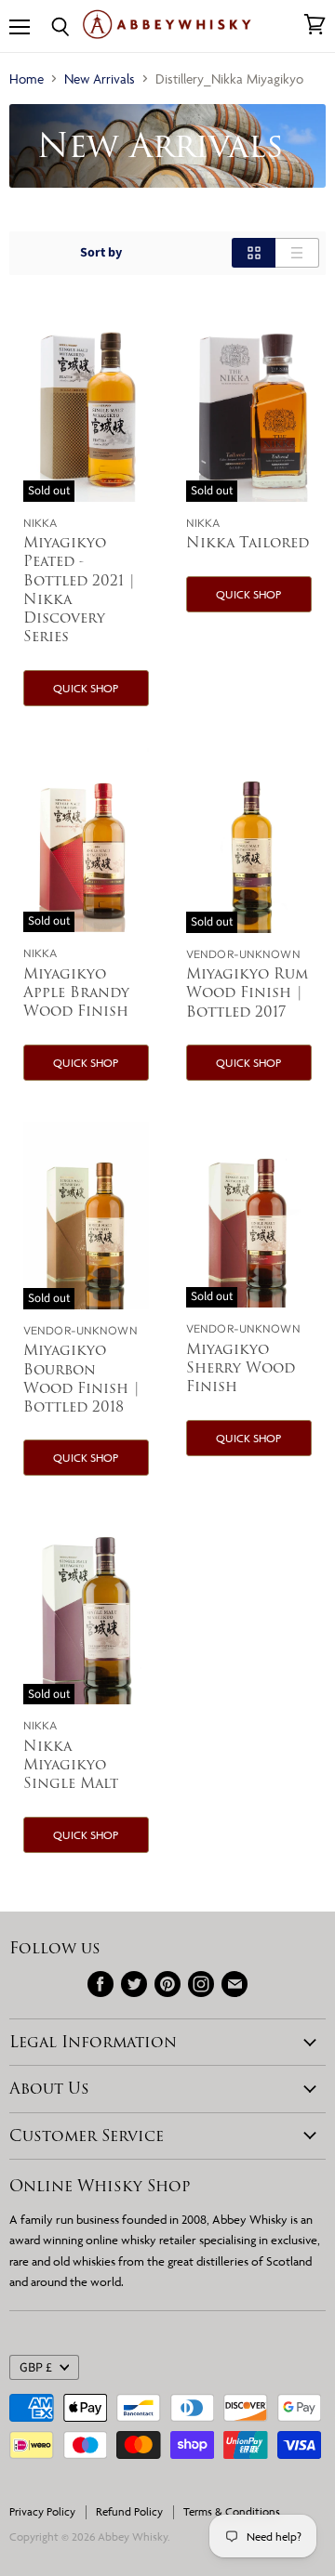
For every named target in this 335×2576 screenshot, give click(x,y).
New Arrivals (100, 79)
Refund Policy (129, 2511)
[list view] (297, 253)
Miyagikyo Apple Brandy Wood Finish (76, 992)
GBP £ (36, 2368)
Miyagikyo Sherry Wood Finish (241, 1367)
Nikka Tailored (248, 542)
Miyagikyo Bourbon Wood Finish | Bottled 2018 (82, 1378)
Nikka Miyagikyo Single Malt (71, 1764)
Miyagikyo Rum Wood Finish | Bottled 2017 (247, 992)
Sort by (101, 253)
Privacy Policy (42, 2511)
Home (27, 79)
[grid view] (254, 253)
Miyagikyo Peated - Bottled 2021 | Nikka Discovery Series (80, 589)
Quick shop (86, 688)
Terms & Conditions (232, 2511)
